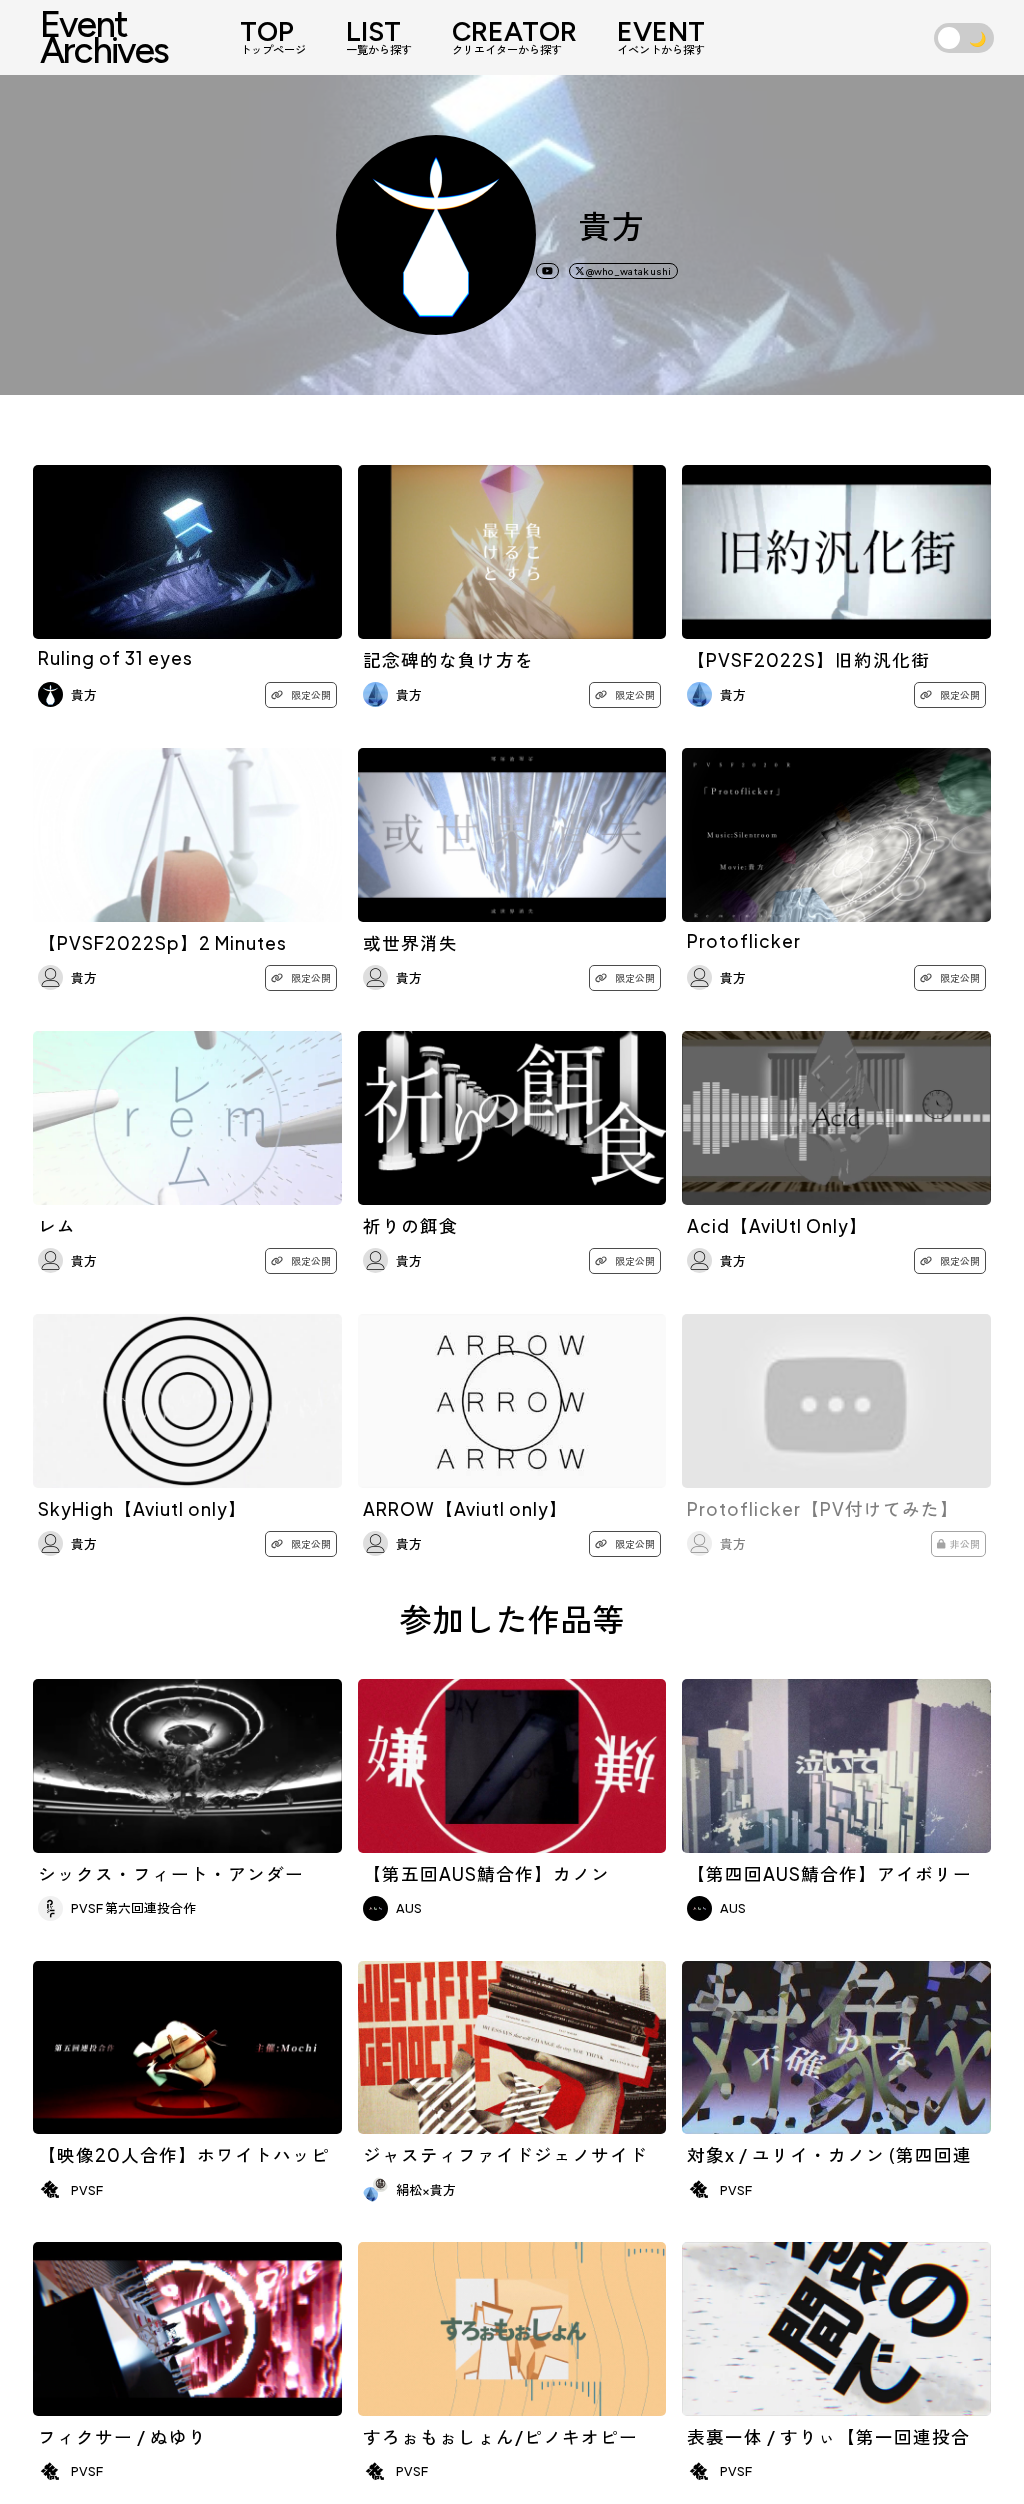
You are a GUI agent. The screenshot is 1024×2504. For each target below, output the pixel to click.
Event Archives (104, 37)
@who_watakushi (628, 271)
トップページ (273, 38)
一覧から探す (379, 38)
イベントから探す (661, 38)
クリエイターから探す (514, 38)
